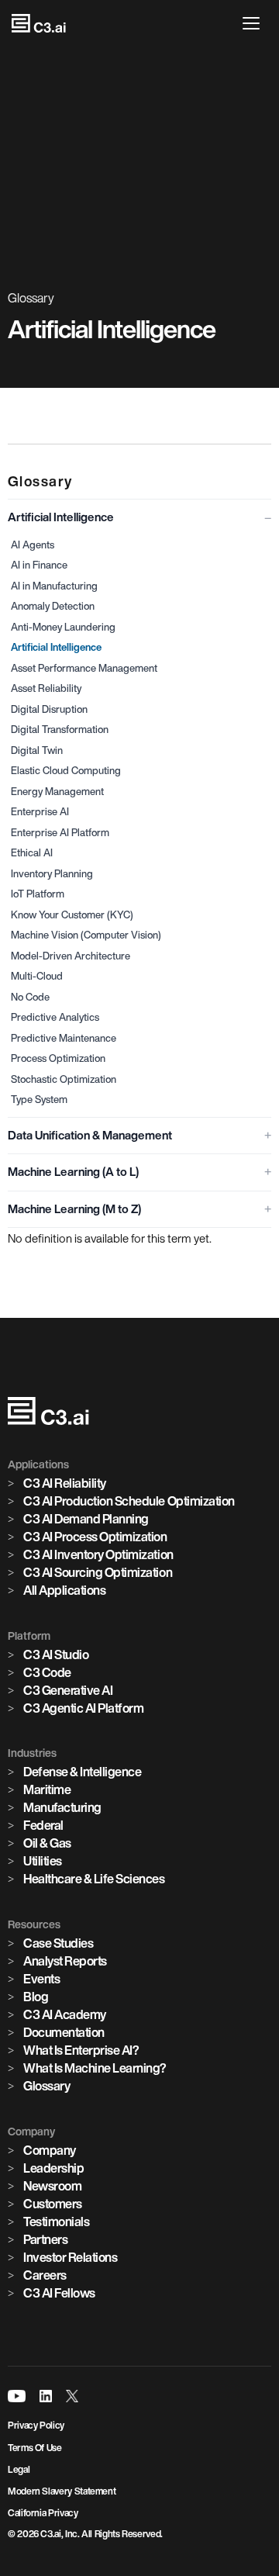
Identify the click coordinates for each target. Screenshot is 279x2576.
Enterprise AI (40, 812)
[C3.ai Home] (39, 23)
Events (41, 1979)
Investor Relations (70, 2257)
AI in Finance (39, 565)
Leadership (53, 2168)
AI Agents (33, 545)
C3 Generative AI (68, 1690)
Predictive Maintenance (64, 1038)
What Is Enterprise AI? (81, 2050)
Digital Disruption (49, 709)
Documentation (64, 2032)
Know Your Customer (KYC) (72, 915)
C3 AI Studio (56, 1655)
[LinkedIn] (46, 2396)
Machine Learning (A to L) (73, 1172)
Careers (45, 2275)
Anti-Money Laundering (63, 627)
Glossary (46, 2086)
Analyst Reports (65, 1961)
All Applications (64, 1590)
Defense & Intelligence (82, 1772)
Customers (53, 2204)
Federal (43, 1825)
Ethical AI (32, 853)
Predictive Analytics (55, 1017)
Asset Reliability (46, 688)
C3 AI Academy (65, 2014)
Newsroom (52, 2186)
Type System (39, 1100)
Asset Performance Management (84, 668)
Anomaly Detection (53, 606)
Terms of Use (35, 2448)
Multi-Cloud (37, 976)
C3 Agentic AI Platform (83, 1708)
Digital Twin (37, 750)
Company (50, 2150)
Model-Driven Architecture (71, 956)
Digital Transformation (60, 730)
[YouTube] (17, 2396)
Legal (19, 2469)
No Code (30, 997)
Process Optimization (58, 1058)
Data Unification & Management (90, 1135)
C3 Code (47, 1672)
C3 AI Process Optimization (95, 1537)
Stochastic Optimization (64, 1079)
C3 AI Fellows (59, 2293)
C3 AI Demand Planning (86, 1519)
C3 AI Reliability (65, 1483)
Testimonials (56, 2222)
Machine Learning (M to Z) (74, 1209)
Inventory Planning (52, 874)
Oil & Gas (47, 1843)
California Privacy (43, 2513)
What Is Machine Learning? (95, 2068)
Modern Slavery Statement (62, 2491)
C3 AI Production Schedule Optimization (129, 1501)
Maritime (47, 1789)
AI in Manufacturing (54, 586)
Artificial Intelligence (61, 517)
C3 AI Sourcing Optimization (98, 1572)
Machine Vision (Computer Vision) (86, 935)
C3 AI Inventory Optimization (98, 1554)
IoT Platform (38, 894)
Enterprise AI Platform (60, 833)
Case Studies (58, 1943)
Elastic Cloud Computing (66, 771)
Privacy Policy (36, 2425)
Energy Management (57, 792)
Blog (36, 1997)
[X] (72, 2396)
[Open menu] (255, 23)
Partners (45, 2239)
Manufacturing (62, 1807)
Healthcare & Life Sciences (94, 1879)
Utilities (43, 1861)
